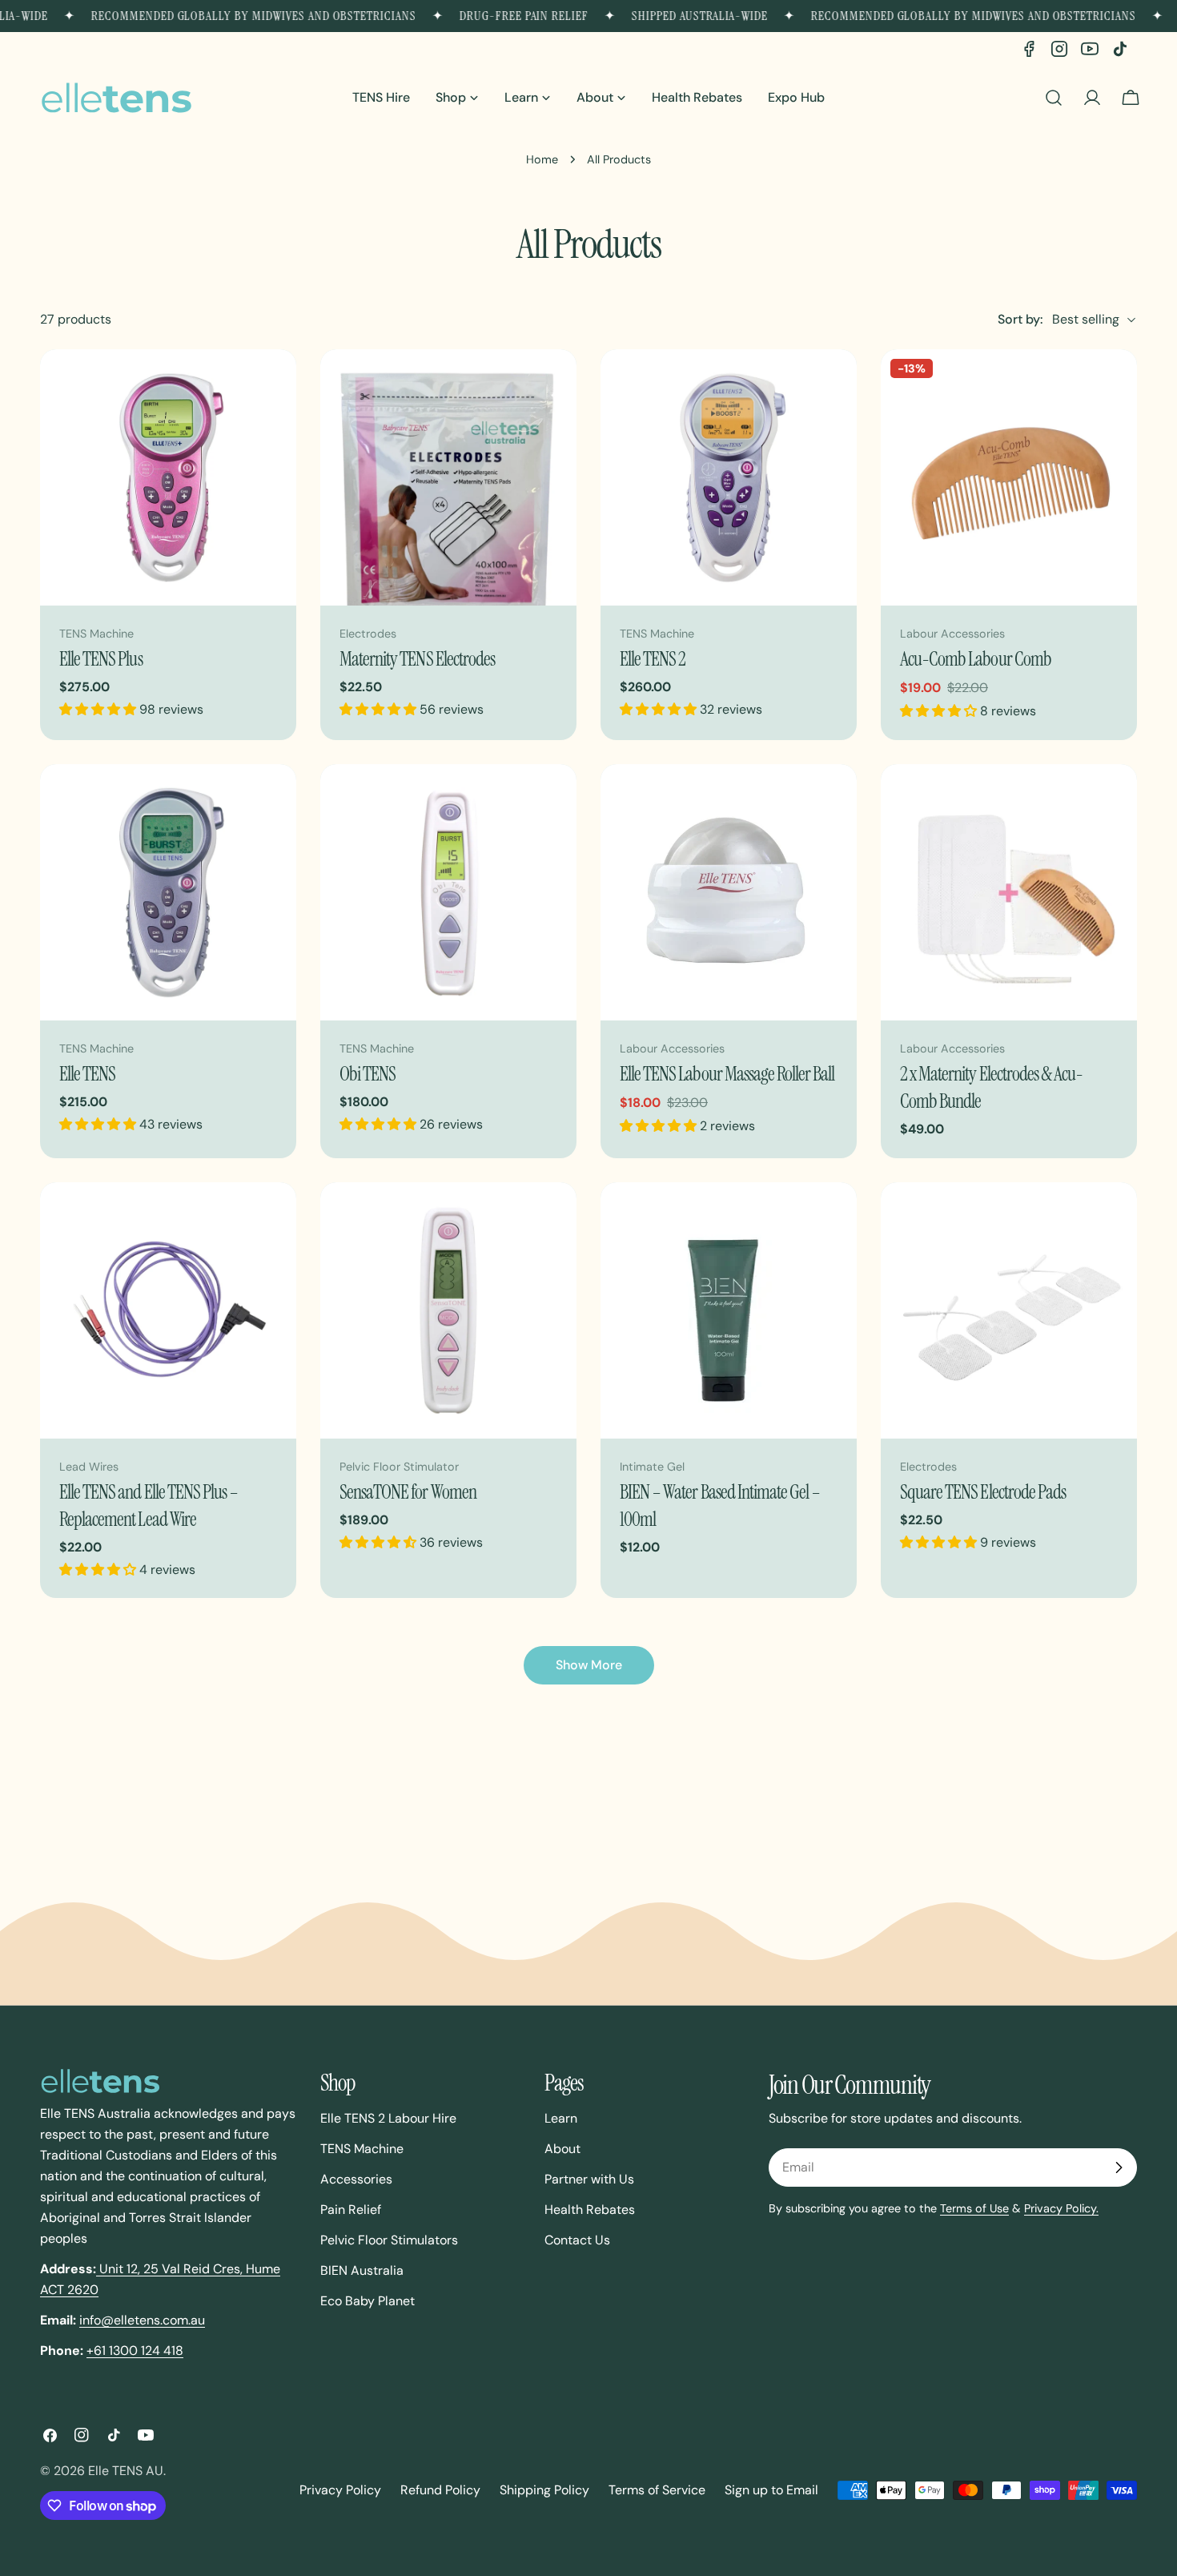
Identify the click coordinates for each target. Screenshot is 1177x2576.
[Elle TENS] (168, 892)
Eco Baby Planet (368, 2301)
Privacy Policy (340, 2490)
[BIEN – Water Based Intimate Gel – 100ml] (729, 1310)
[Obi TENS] (448, 892)
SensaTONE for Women (408, 1492)
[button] (99, 709)
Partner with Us (589, 2179)
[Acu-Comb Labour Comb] (1009, 477)
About (562, 2149)
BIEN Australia (362, 2270)
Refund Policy (440, 2490)
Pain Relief (351, 2210)
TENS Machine (362, 2149)
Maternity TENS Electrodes (417, 659)
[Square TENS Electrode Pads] (1009, 1310)
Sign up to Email (771, 2490)
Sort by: (1020, 319)
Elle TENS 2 (653, 659)
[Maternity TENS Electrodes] (448, 477)
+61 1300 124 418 (135, 2351)
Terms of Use (974, 2208)
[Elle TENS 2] (729, 477)
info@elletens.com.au (142, 2320)
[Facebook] (1029, 49)
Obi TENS (368, 1074)
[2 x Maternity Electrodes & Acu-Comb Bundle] (1009, 892)
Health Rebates (590, 2210)
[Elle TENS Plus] (168, 477)
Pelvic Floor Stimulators (389, 2240)
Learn (561, 2118)
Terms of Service (657, 2490)
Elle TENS (87, 1074)
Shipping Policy (544, 2490)
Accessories (356, 2179)
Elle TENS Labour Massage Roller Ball (727, 1074)
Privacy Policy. (1061, 2208)
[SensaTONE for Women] (448, 1310)
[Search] (1054, 98)
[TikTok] (1120, 49)
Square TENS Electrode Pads (983, 1492)
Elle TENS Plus (101, 659)
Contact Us (577, 2240)
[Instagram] (1059, 49)
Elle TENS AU (126, 2471)
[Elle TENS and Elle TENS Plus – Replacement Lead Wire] (168, 1310)
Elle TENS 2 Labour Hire (388, 2118)
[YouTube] (1090, 49)
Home (542, 159)
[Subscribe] (1119, 2167)
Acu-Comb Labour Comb (976, 659)
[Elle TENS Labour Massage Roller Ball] (729, 892)
